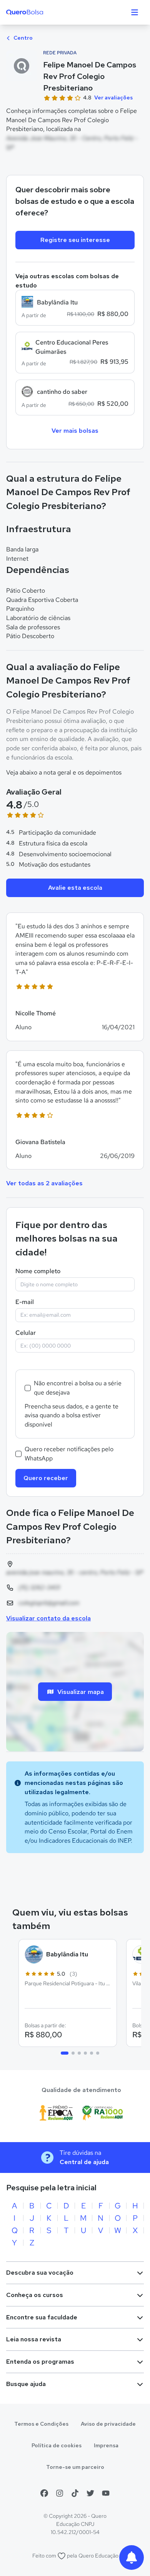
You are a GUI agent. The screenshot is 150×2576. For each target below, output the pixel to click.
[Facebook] (44, 2493)
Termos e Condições (41, 2424)
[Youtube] (106, 2493)
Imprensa (106, 2445)
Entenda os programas (40, 2362)
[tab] (65, 2053)
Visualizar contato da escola (48, 1618)
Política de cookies (57, 2445)
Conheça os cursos (35, 2295)
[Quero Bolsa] (40, 12)
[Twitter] (90, 2493)
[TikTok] (75, 2493)
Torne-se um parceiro (75, 2467)
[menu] (135, 12)
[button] (75, 977)
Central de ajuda (84, 2162)
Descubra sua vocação (40, 2273)
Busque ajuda (26, 2384)
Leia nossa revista (34, 2339)
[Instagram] (60, 2493)
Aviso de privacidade (108, 2424)
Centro (22, 38)
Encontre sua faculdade (42, 2317)
